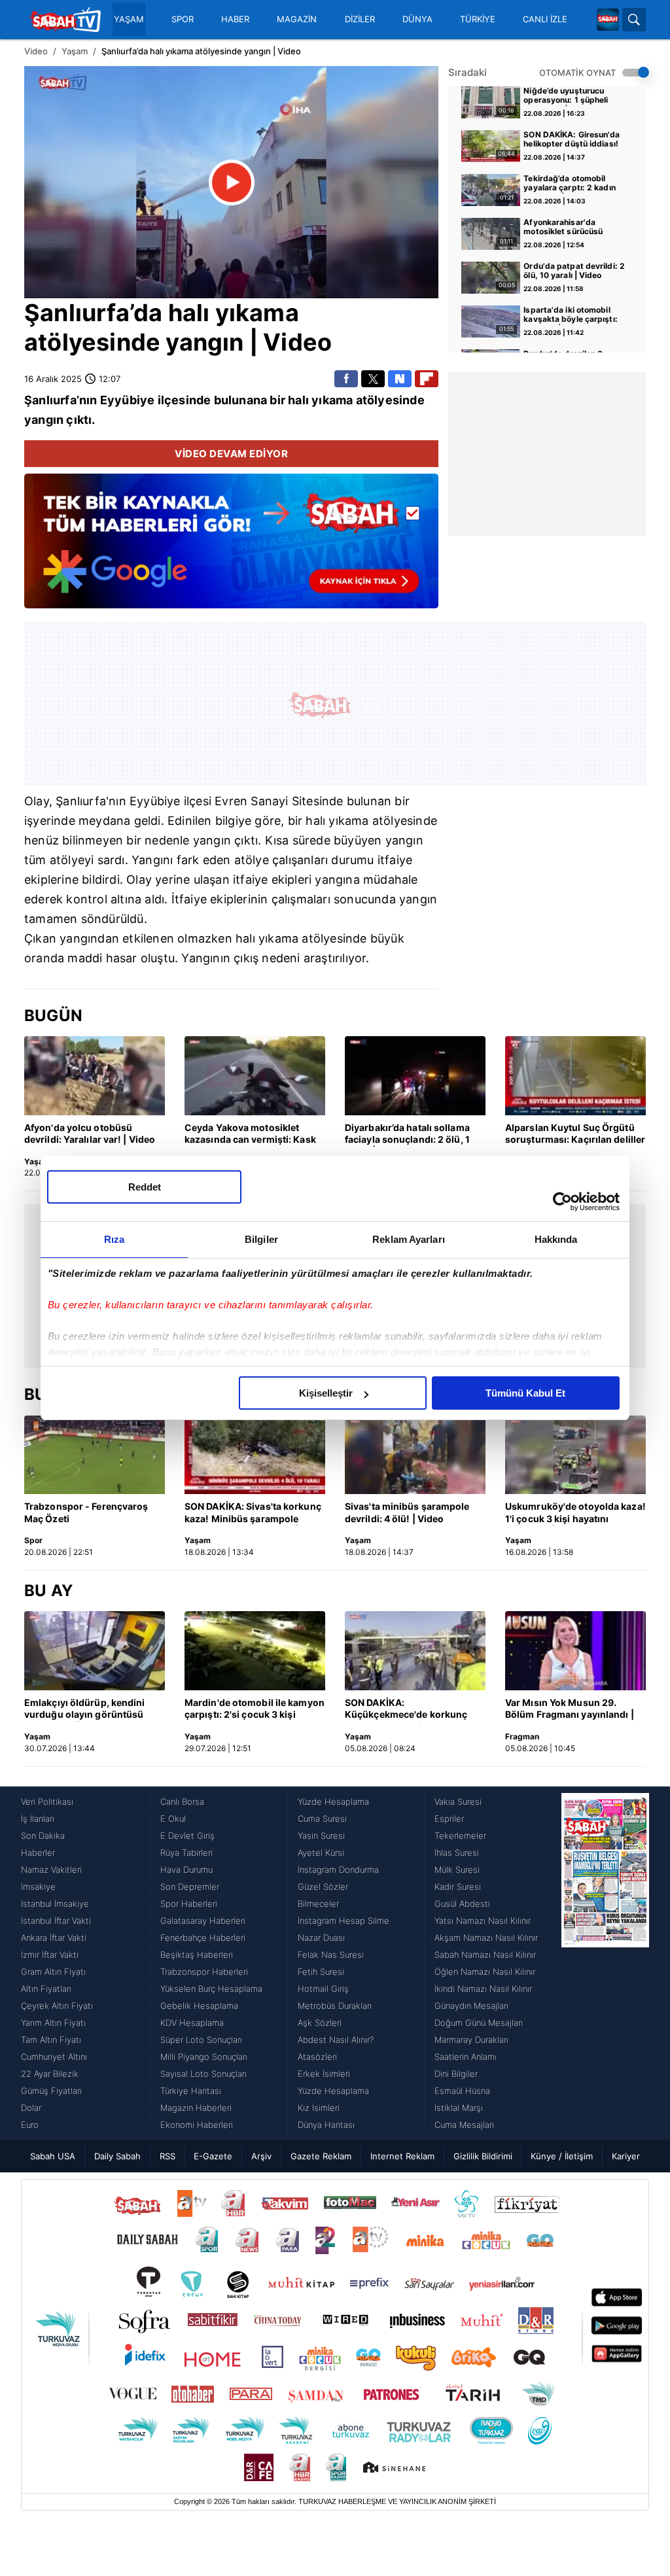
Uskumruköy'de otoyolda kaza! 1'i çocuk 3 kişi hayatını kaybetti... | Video (575, 1513)
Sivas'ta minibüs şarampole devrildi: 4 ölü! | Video (407, 1512)
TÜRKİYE (478, 19)
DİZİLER (360, 19)
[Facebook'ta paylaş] (346, 379)
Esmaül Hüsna (462, 2091)
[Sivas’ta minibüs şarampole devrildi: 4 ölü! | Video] (415, 1455)
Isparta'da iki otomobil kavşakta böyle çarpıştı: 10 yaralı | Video (570, 315)
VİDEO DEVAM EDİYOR (231, 454)
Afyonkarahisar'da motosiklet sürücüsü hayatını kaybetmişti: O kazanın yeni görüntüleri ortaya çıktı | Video (570, 228)
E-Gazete (213, 2156)
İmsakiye (38, 1887)
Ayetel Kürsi (321, 1853)
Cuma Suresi (322, 1819)
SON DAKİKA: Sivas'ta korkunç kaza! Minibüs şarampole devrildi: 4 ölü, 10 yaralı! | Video (253, 1513)
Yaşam (75, 51)
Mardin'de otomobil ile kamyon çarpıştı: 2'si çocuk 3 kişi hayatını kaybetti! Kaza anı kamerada (255, 1709)
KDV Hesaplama (192, 2023)
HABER (235, 19)
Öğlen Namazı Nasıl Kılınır (485, 1972)
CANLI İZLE (545, 19)
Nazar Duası (321, 1938)
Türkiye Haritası (191, 2091)
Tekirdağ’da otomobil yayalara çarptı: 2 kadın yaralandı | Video (569, 184)
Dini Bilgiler (456, 2074)
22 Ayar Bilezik (50, 2074)
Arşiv (261, 2156)
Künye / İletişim (562, 2156)
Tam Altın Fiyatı (51, 2040)
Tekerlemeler (460, 1836)
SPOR (183, 19)
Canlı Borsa (182, 1801)
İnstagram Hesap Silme (344, 1921)
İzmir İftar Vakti (50, 1955)
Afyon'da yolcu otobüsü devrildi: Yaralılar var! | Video (90, 1133)
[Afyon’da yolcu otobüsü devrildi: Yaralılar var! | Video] (95, 1076)
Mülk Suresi (457, 1870)
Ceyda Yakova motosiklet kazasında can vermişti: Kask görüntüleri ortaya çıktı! (250, 1134)
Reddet (145, 1187)
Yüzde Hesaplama (333, 1801)
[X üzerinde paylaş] (373, 379)
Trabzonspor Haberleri (204, 1972)
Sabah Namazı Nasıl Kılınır (485, 1955)
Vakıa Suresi (458, 1801)
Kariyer (626, 2156)
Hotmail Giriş (323, 1989)
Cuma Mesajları (464, 2125)
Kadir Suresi (458, 1887)
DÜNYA (417, 19)
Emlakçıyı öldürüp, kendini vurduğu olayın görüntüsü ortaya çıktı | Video (85, 1709)
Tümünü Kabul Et (525, 1393)
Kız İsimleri (319, 2108)
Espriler (449, 1819)
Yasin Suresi (321, 1836)
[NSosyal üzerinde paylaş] (400, 379)
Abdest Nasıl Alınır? (336, 2040)
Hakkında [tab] (556, 1239)
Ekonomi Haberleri (197, 2125)
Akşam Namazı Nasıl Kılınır (486, 1938)
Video (36, 51)
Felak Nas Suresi (331, 1955)
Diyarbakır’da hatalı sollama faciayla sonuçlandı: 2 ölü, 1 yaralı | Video (407, 1134)
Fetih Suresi (321, 1972)
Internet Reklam (402, 2156)
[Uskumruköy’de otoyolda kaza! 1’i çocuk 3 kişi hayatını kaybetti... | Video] (575, 1455)
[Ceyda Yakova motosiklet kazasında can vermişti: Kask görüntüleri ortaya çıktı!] (255, 1076)
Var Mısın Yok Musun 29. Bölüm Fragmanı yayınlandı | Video (570, 1709)
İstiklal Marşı (459, 2108)
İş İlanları (38, 1819)
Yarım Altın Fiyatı (53, 2023)
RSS (167, 2156)
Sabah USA (53, 2156)
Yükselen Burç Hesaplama (211, 1989)
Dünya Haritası (326, 2125)
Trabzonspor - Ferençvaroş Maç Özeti (86, 1512)
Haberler (38, 1853)
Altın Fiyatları (46, 1989)
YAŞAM (129, 19)
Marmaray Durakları (471, 2040)
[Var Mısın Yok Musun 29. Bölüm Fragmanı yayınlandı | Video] (575, 1651)
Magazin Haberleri (196, 2108)
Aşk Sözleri (320, 2023)
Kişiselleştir (326, 1393)
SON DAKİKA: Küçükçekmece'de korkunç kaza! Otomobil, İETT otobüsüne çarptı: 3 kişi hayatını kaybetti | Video (406, 1709)
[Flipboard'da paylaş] (427, 379)
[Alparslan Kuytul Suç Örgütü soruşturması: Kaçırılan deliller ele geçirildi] (575, 1076)
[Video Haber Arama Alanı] (634, 20)
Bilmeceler (318, 1904)
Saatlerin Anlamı (466, 2057)
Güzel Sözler (323, 1887)
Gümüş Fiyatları (51, 2091)
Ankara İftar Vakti (54, 1938)
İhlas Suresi (457, 1853)
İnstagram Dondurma (338, 1870)
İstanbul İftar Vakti (56, 1921)
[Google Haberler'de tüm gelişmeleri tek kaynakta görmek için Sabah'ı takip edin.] (231, 548)
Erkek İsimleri (324, 2074)
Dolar (31, 2108)
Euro (30, 2125)
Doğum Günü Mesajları (479, 2023)
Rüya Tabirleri (186, 1853)
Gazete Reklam (321, 2156)
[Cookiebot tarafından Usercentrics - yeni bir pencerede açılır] (562, 1202)
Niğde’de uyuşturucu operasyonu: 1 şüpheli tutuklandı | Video (566, 96)
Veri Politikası (47, 1801)
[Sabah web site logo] (608, 20)
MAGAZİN (297, 19)
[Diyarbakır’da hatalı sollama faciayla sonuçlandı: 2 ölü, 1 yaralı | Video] (415, 1076)
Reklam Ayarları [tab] (409, 1239)
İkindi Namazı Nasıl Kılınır (483, 1989)
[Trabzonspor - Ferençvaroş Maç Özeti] (95, 1455)
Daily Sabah (117, 2156)
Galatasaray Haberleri (203, 1921)
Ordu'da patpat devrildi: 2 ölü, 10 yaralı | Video (574, 271)
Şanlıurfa (77, 313)
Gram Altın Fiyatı (53, 1972)
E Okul (173, 1819)
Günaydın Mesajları (471, 2006)
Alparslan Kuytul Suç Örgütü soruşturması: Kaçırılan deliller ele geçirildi (575, 1134)
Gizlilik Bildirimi (483, 2156)
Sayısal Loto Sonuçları (203, 2074)
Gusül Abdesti (462, 1904)
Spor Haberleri (189, 1904)
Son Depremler (190, 1887)
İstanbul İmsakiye (55, 1904)
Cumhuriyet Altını (54, 2057)
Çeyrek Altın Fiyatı (57, 2006)
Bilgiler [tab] (261, 1239)
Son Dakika (43, 1836)
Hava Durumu (186, 1870)
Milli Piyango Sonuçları (204, 2057)
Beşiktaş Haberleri (197, 1955)
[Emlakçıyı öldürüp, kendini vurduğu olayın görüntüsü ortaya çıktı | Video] (95, 1651)
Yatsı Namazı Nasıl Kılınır (483, 1921)
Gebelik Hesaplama (199, 2006)
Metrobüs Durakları (335, 2006)
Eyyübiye (128, 400)
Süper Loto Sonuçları (201, 2040)
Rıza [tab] (114, 1239)
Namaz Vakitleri (51, 1870)
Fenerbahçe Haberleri (203, 1938)
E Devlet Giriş (187, 1836)
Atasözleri (317, 2057)
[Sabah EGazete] (605, 1963)
